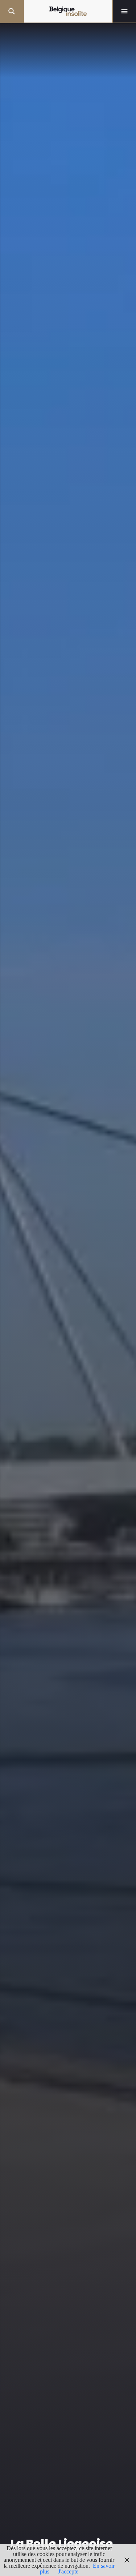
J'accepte (68, 2571)
